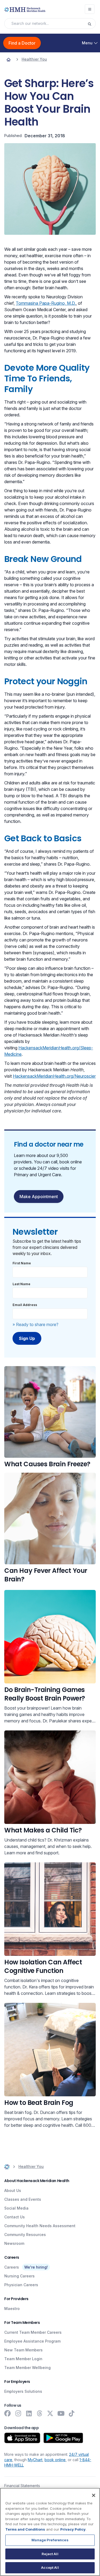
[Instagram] (18, 2413)
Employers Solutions (23, 2391)
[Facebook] (7, 2413)
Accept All (50, 2567)
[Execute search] (91, 24)
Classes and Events (23, 2199)
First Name (22, 1263)
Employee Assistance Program (32, 2341)
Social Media (16, 2208)
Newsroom (14, 2243)
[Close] (94, 2495)
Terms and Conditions (25, 2529)
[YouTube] (61, 2413)
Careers (12, 2267)
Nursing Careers (19, 2276)
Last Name (21, 1284)
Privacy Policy (73, 2529)
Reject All (50, 2554)
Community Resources (25, 2235)
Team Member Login (23, 2359)
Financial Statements (22, 2486)
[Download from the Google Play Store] (63, 2438)
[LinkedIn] (29, 2413)
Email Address (25, 1305)
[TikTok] (71, 2413)
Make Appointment (39, 1197)
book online (55, 2460)
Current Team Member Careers (33, 2332)
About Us (13, 2190)
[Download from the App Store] (22, 2438)
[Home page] (9, 59)
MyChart (35, 2460)
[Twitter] (50, 2413)
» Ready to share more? (35, 1324)
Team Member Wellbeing (27, 2368)
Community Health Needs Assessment (40, 2226)
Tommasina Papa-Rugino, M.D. (46, 303)
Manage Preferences (50, 2540)
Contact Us (15, 2217)
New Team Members (23, 2350)
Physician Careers (21, 2285)
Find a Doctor (22, 43)
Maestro (12, 2309)
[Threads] (39, 2413)
